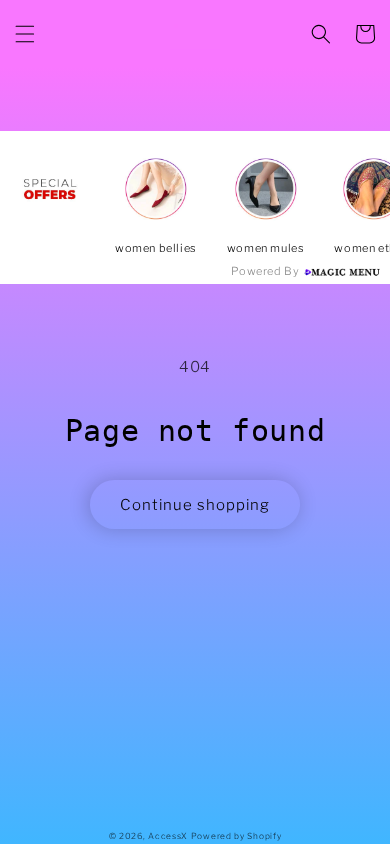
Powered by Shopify (236, 836)
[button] (25, 34)
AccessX (168, 836)
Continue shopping (195, 505)
